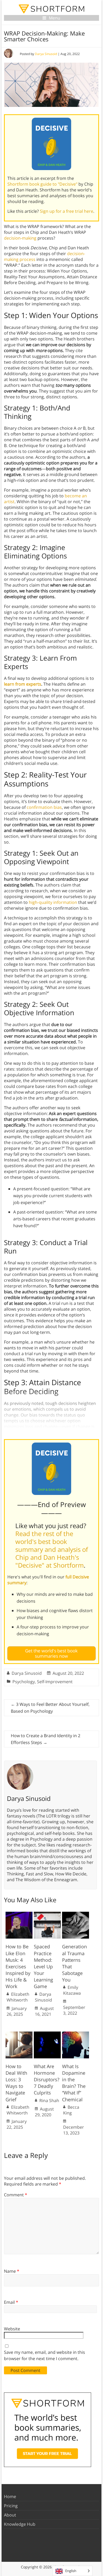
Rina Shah (49, 2101)
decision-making (20, 238)
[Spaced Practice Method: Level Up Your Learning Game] (47, 1914)
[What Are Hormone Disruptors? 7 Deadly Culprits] (47, 2034)
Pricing (11, 2506)
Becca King (71, 2110)
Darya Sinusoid (46, 54)
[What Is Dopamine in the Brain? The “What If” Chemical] (76, 2034)
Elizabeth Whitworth (18, 1997)
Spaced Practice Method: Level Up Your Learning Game (43, 1966)
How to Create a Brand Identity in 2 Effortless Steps (46, 1739)
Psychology (24, 1682)
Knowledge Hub (20, 2524)
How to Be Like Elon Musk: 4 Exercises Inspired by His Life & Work (18, 1966)
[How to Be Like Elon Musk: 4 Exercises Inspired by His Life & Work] (19, 1914)
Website (12, 2329)
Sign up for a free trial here (67, 211)
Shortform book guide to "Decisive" (42, 184)
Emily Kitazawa (72, 1990)
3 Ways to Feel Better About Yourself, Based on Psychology (50, 1708)
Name (12, 2271)
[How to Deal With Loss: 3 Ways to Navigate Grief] (19, 2034)
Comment (16, 2195)
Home (10, 2496)
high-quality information (53, 902)
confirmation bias (44, 807)
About (10, 2515)
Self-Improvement (55, 1682)
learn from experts (23, 684)
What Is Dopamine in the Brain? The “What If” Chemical (74, 2083)
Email (11, 2302)
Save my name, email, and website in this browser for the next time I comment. (45, 2355)
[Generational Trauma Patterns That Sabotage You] (76, 1914)
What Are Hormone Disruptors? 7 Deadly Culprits (47, 2080)
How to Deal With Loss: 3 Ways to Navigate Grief (16, 2083)
